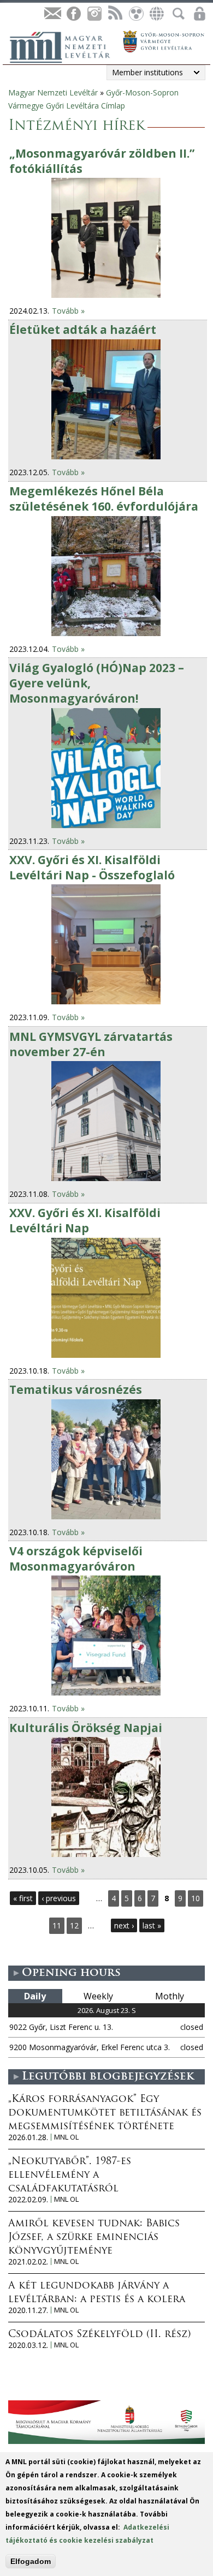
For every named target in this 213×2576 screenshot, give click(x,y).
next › (124, 1925)
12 (74, 1925)
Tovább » (68, 311)
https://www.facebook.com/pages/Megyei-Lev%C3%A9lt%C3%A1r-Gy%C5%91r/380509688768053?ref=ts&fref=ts (73, 14)
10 (196, 1898)
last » (152, 1925)
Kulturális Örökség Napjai (86, 1728)
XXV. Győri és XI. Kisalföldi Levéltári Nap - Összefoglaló (92, 867)
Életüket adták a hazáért (83, 330)
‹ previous (59, 1898)
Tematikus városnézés (76, 1389)
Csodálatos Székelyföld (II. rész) (99, 2335)
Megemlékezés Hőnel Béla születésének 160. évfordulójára (104, 499)
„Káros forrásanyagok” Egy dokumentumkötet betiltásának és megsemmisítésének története (105, 2113)
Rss (115, 14)
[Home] (66, 46)
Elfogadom (31, 2561)
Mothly (170, 1996)
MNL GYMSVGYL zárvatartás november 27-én (91, 1044)
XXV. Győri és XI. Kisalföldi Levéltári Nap (85, 1220)
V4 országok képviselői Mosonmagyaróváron (76, 1559)
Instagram (94, 14)
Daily (35, 1996)
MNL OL (66, 2137)
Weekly (98, 1996)
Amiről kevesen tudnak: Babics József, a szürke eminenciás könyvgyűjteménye (94, 2238)
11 (57, 1925)
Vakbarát (135, 14)
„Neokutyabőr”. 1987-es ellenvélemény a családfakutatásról (70, 2176)
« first (23, 1898)
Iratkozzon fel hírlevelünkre (52, 14)
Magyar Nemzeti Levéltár (53, 92)
